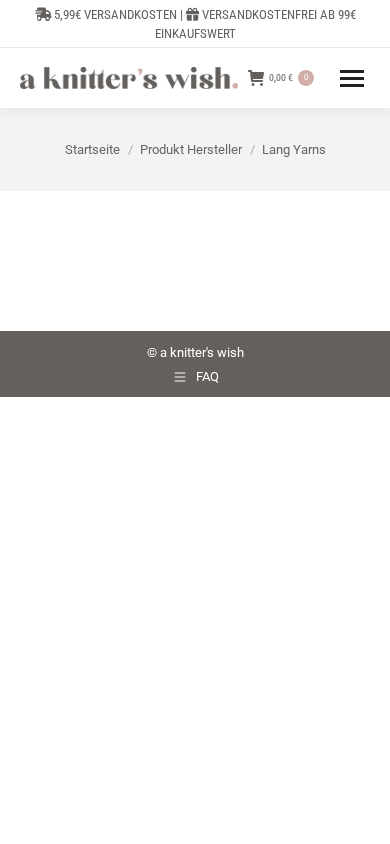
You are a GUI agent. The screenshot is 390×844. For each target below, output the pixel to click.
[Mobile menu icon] (352, 78)
